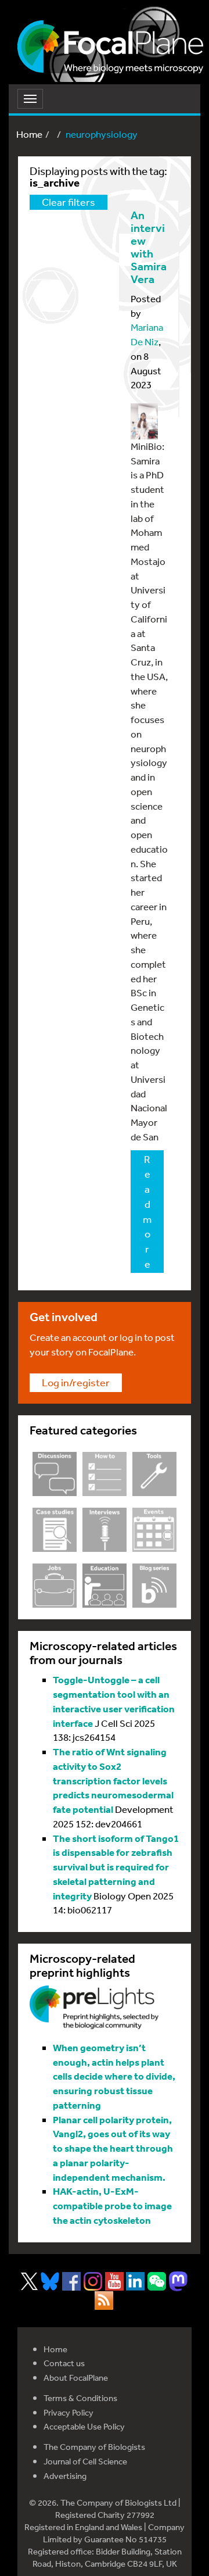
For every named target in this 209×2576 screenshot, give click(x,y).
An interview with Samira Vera (149, 247)
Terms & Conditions (80, 2398)
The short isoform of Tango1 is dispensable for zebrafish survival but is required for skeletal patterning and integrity (116, 1867)
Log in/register (76, 1382)
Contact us (64, 2363)
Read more (147, 1211)
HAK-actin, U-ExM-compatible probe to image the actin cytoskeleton (112, 2205)
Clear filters (69, 202)
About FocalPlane (76, 2378)
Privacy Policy (69, 2412)
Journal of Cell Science (85, 2461)
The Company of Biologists (94, 2447)
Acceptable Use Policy (84, 2426)
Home (29, 134)
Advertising (65, 2476)
